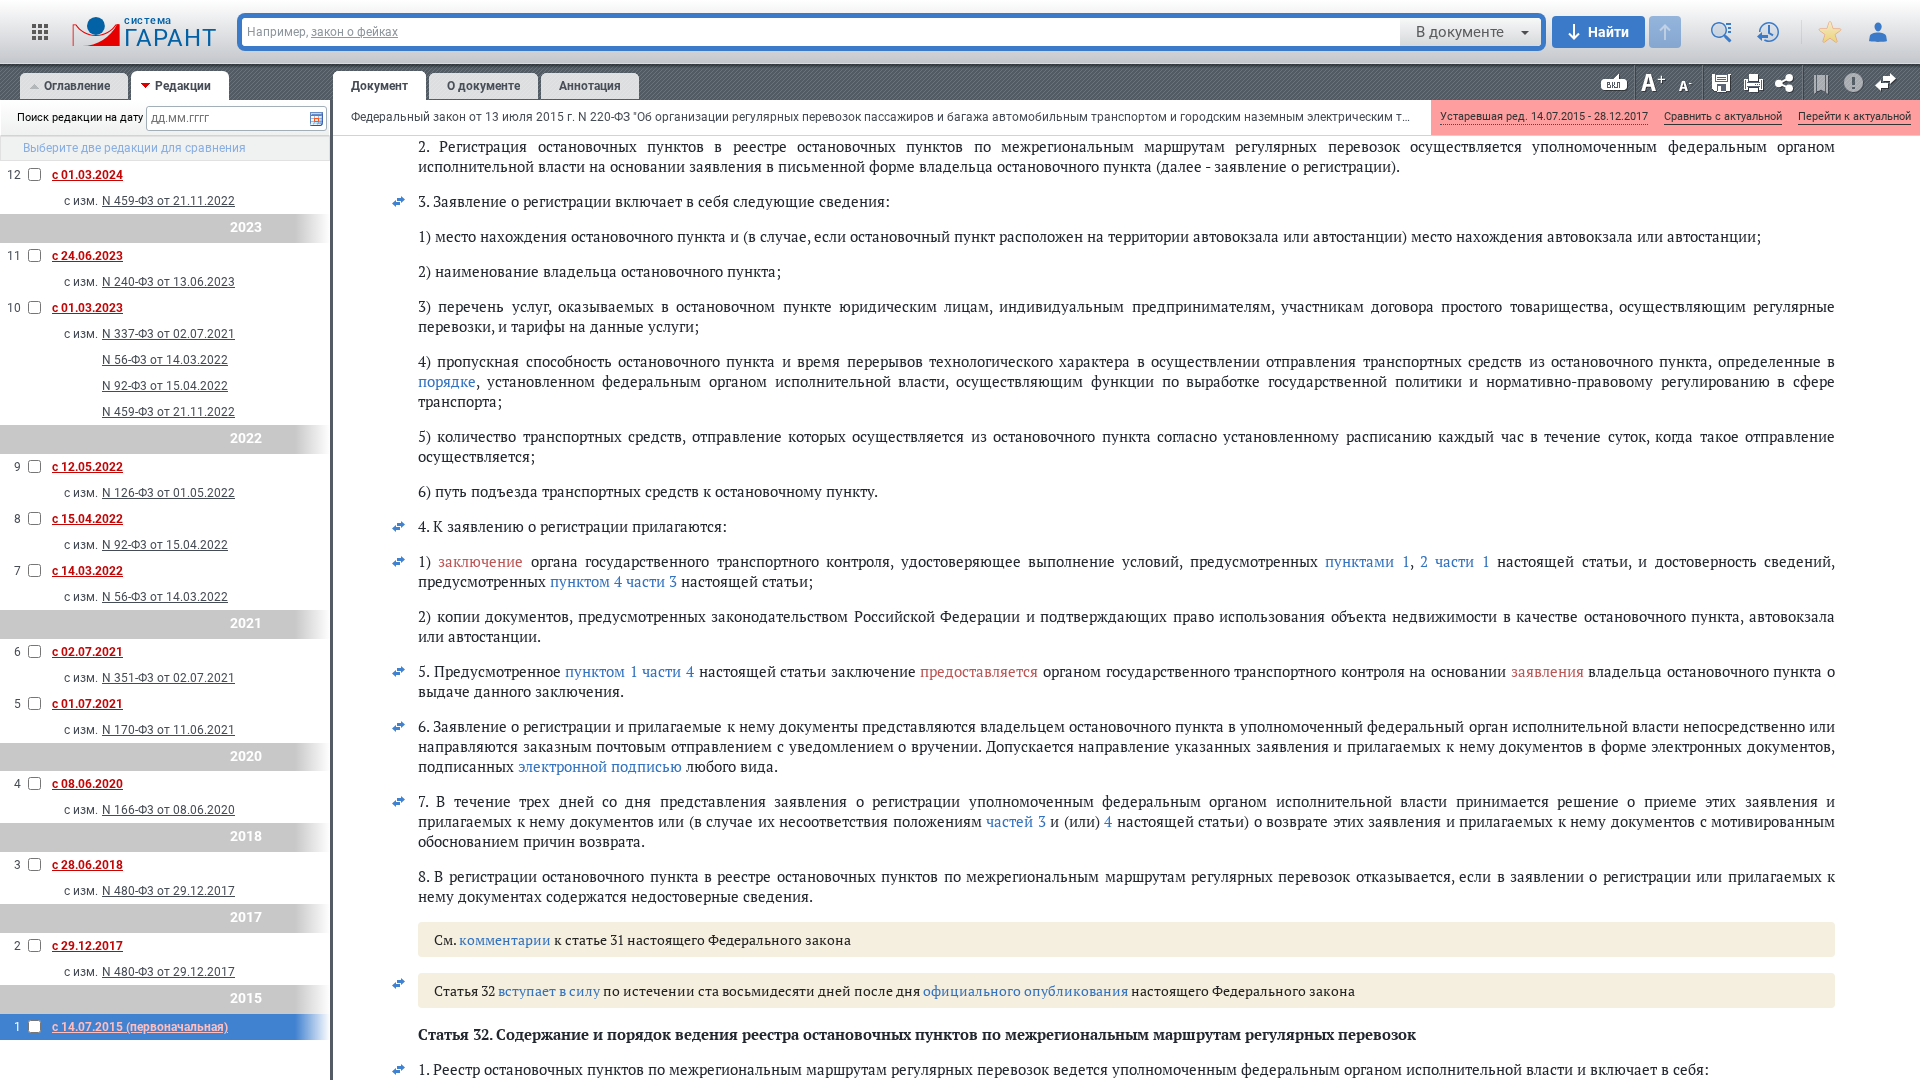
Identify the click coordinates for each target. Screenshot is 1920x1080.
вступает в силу (549, 990)
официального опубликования (1025, 990)
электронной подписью (600, 766)
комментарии (505, 939)
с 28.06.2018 (87, 865)
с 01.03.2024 (87, 175)
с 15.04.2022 (87, 519)
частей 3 (1016, 821)
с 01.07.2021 (87, 704)
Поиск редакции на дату (74, 117)
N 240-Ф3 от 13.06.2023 (168, 282)
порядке (447, 381)
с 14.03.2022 (87, 571)
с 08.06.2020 (87, 784)
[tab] (74, 86)
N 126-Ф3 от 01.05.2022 (168, 493)
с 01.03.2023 (87, 308)
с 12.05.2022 (87, 467)
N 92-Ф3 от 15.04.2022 (165, 386)
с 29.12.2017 (87, 946)
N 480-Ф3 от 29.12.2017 (168, 891)
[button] (40, 32)
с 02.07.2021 (87, 652)
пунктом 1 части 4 (629, 671)
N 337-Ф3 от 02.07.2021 (168, 334)
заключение (480, 561)
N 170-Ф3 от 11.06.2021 (168, 730)
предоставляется (979, 671)
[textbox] (821, 32)
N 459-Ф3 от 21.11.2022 (168, 201)
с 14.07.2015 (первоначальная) (140, 1027)
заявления (1547, 671)
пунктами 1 (1367, 561)
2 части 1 (1455, 561)
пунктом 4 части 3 (613, 581)
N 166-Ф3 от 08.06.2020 (168, 810)
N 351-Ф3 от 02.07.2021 (168, 678)
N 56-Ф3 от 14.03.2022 (165, 360)
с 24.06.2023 (87, 256)
